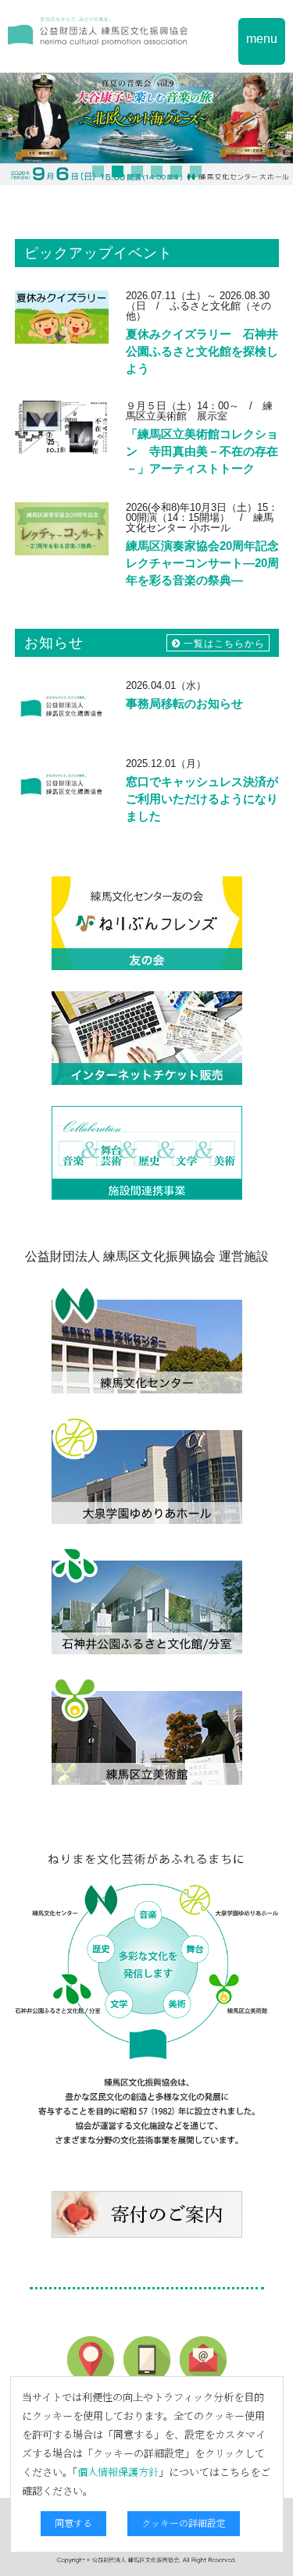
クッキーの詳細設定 (184, 2522)
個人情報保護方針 (118, 2472)
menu (262, 39)
